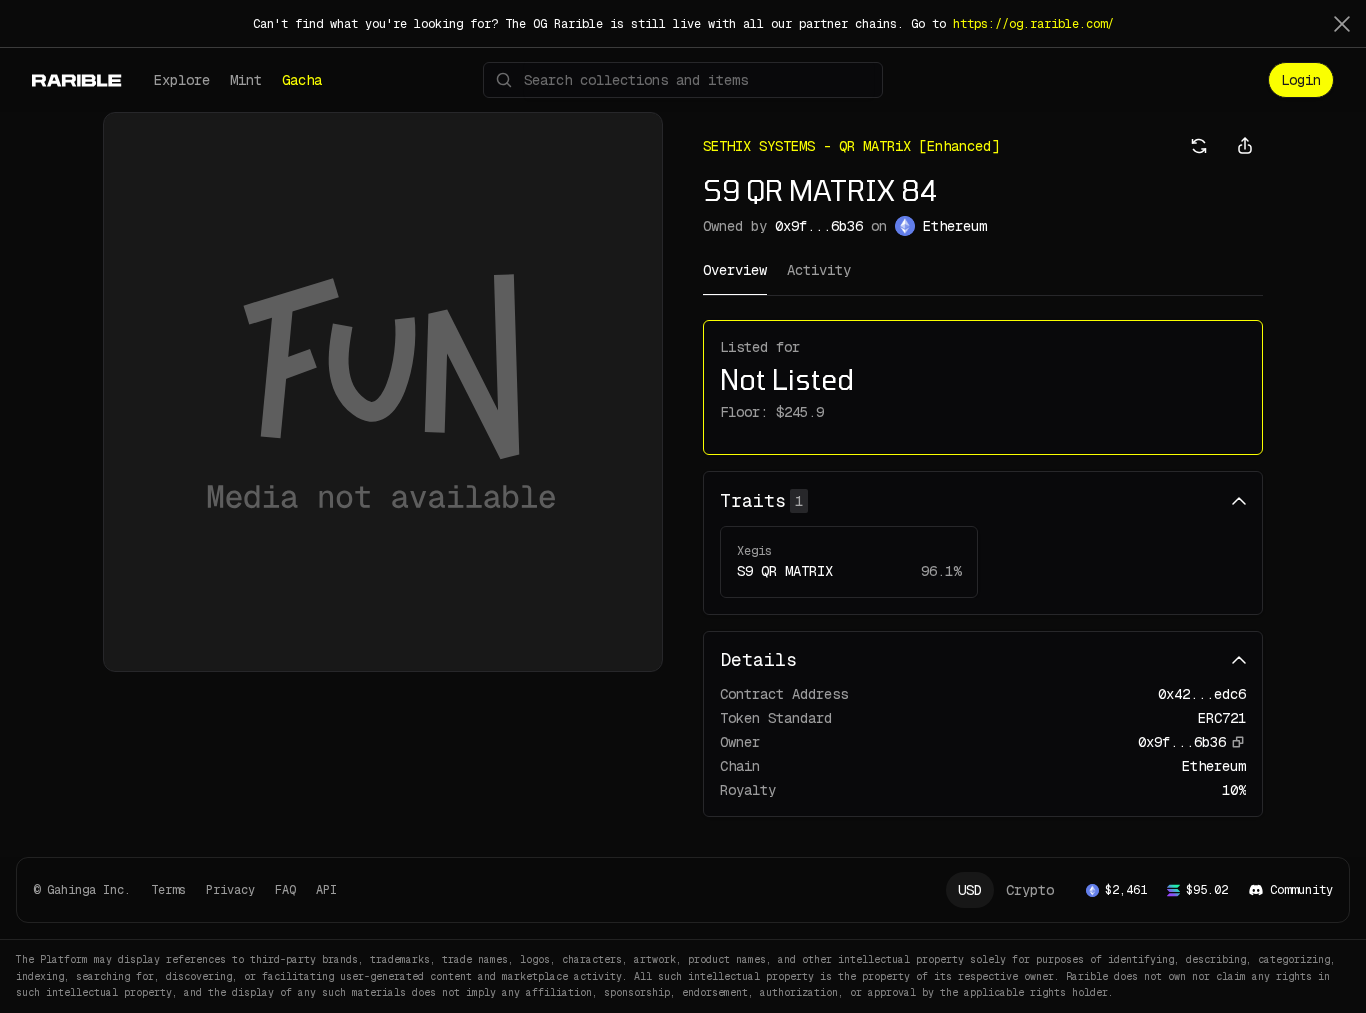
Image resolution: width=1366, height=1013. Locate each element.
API (326, 890)
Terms (168, 890)
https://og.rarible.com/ (1033, 24)
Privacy (230, 890)
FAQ (285, 890)
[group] (1006, 890)
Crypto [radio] (1030, 890)
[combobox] (699, 80)
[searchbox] (683, 80)
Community (1301, 890)
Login (1301, 80)
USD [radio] (970, 890)
